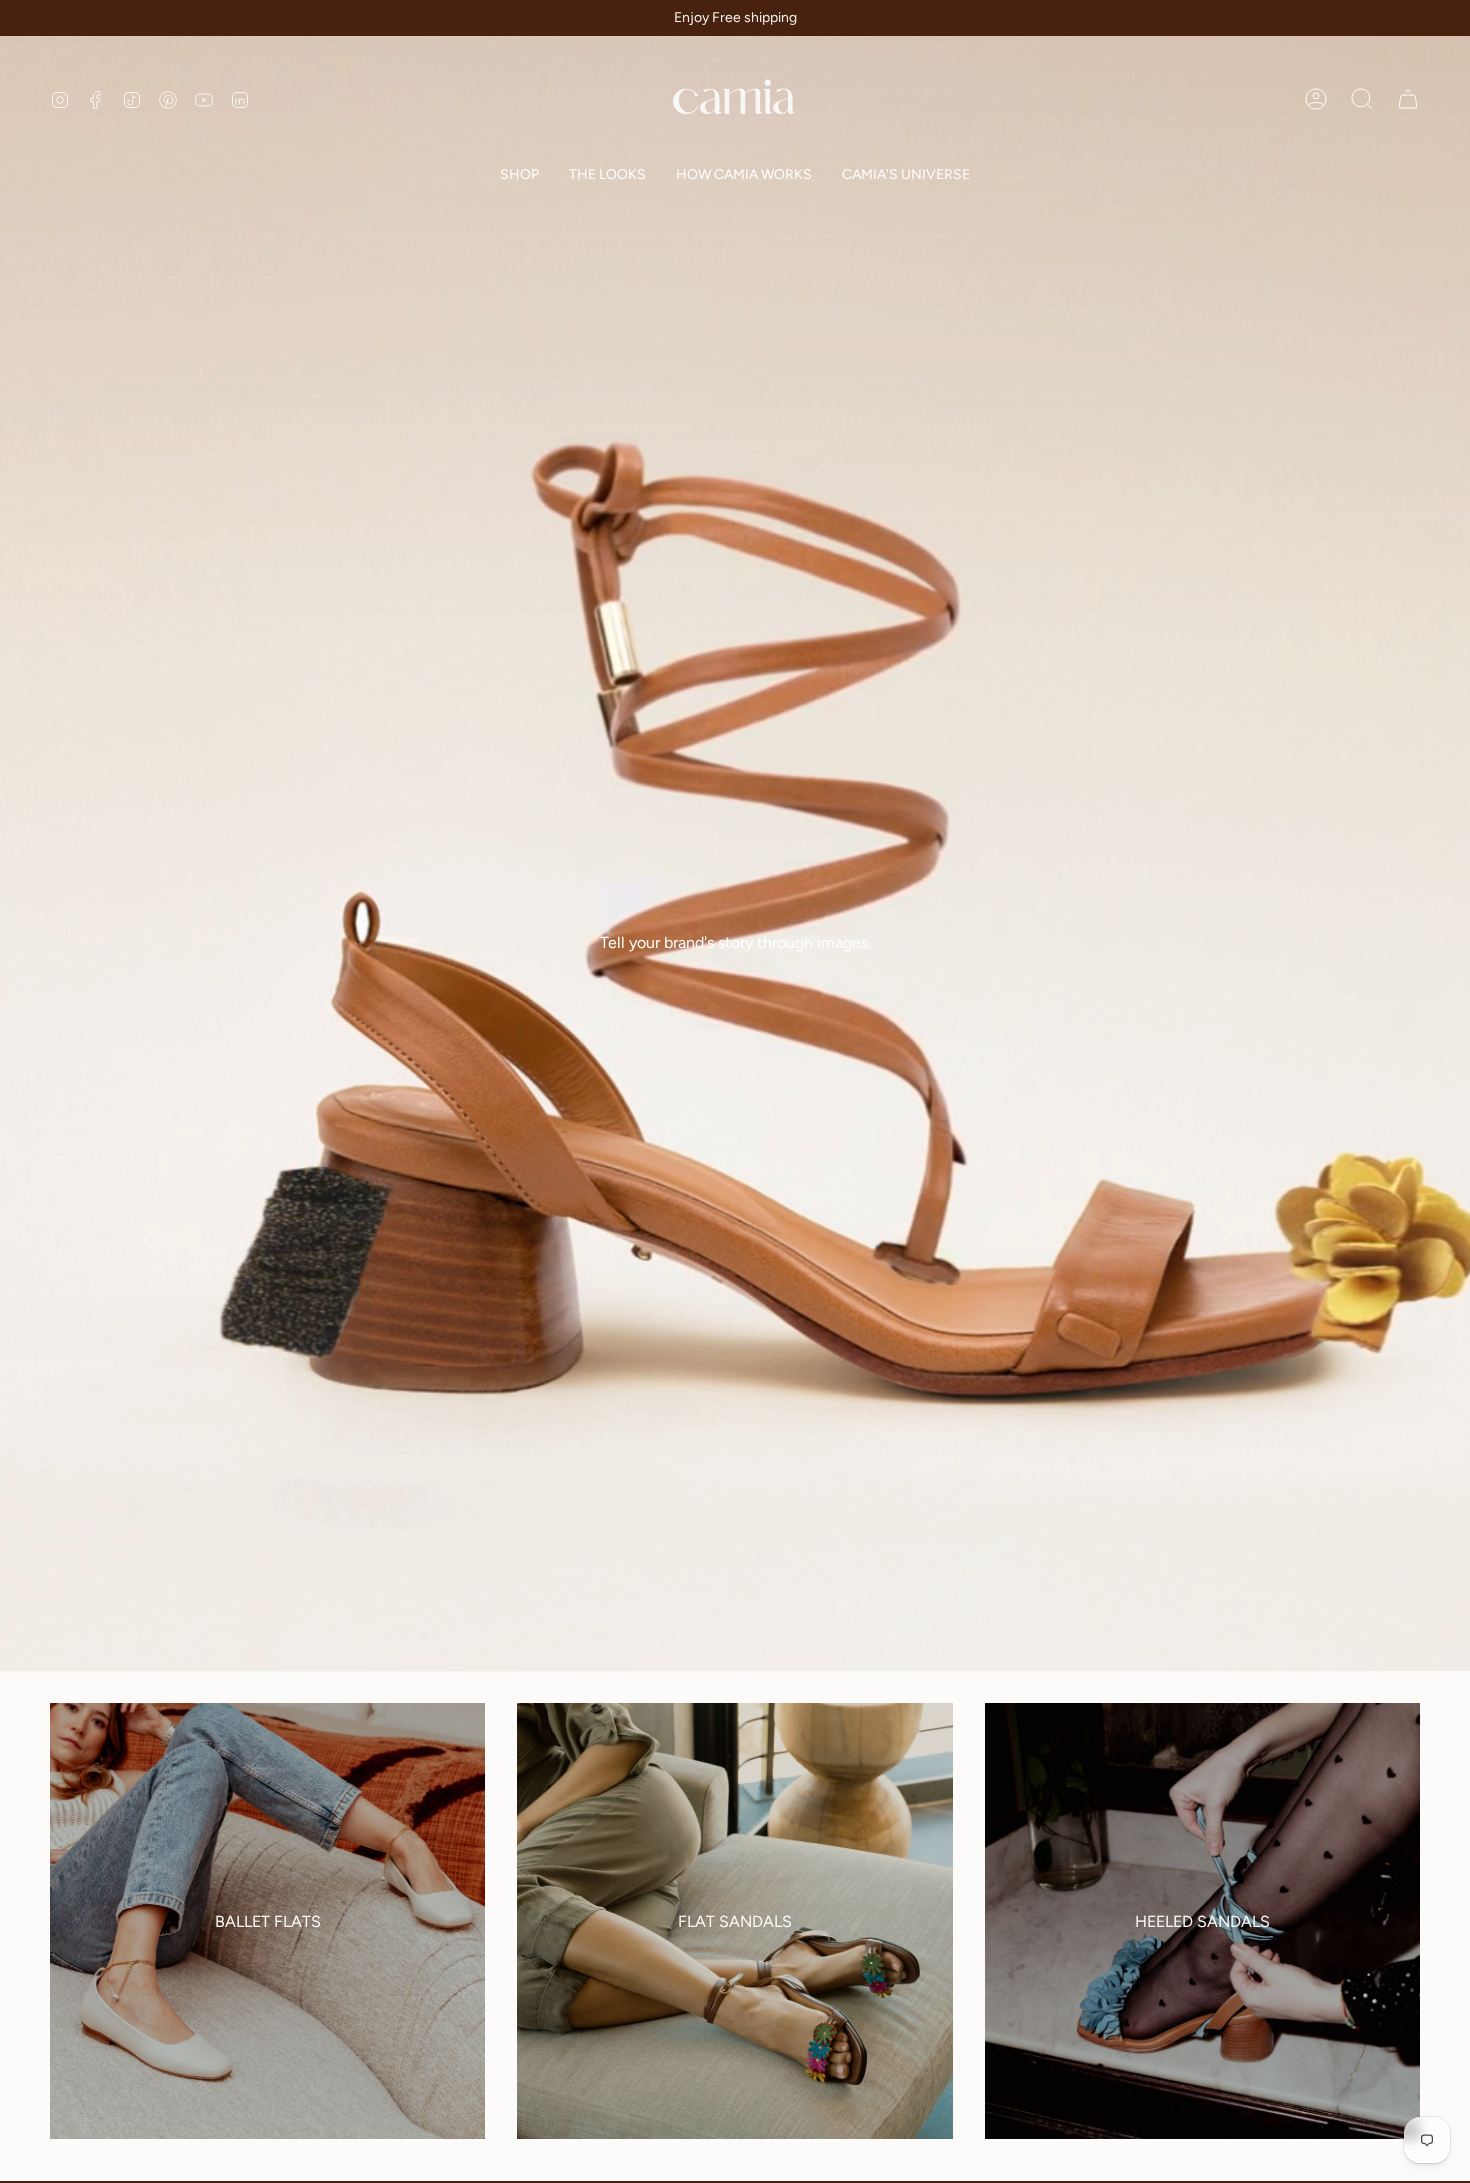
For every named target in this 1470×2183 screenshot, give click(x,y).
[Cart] (1408, 99)
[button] (519, 176)
